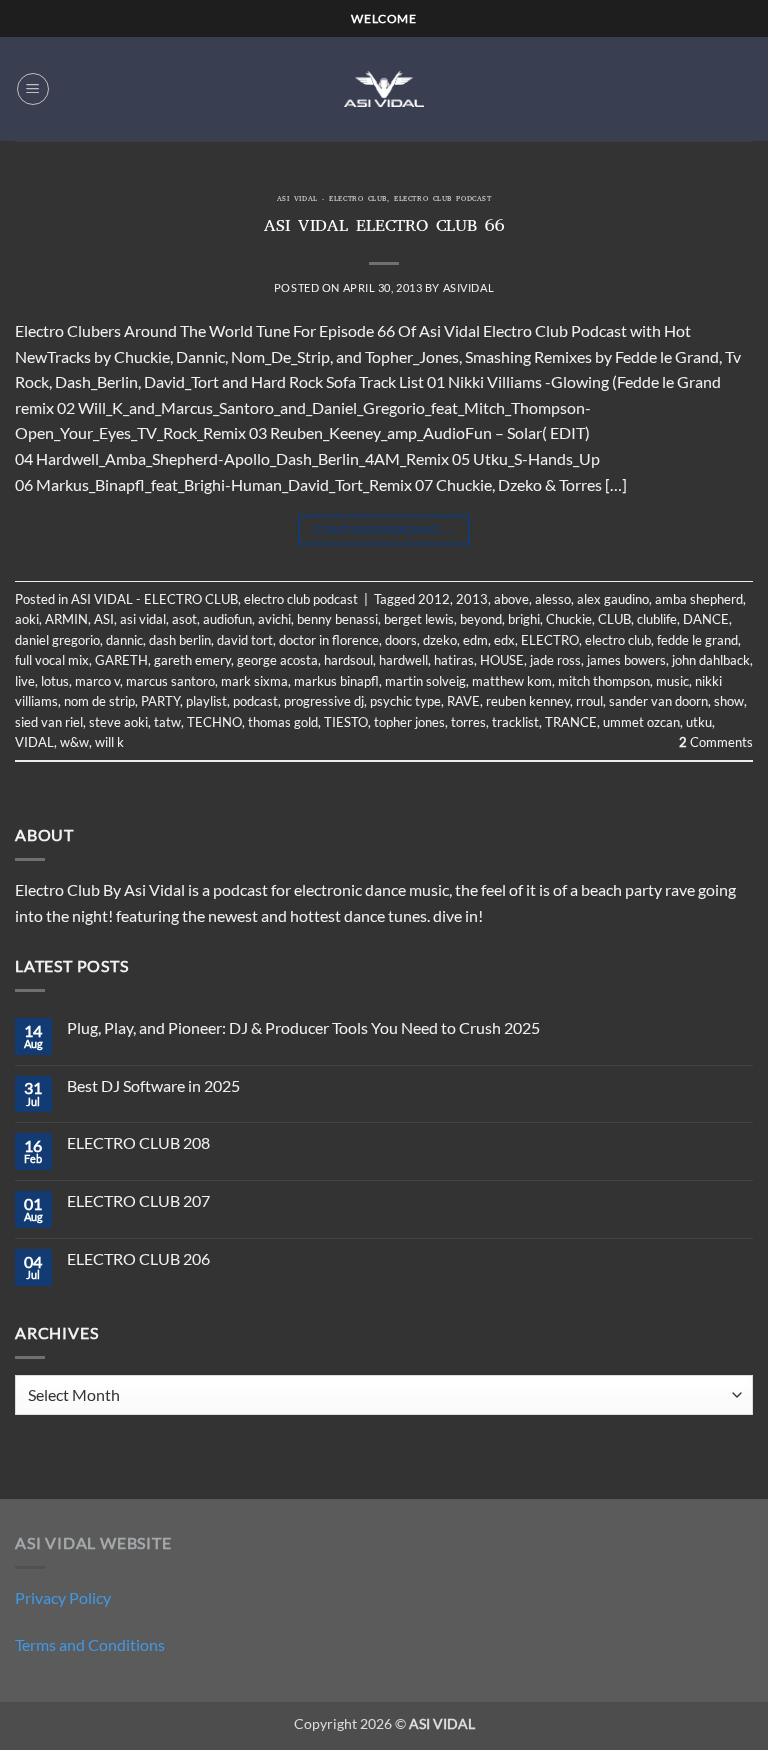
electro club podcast (442, 200)
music (672, 681)
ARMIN (66, 619)
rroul (589, 701)
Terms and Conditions (90, 1644)
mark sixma (254, 681)
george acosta (277, 660)
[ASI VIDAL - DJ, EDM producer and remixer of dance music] (384, 88)
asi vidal (143, 619)
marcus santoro (170, 681)
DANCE (706, 619)
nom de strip (99, 701)
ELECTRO (550, 640)
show (729, 701)
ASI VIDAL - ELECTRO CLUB (332, 200)
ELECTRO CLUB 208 (138, 1142)
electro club (618, 640)
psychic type (405, 701)
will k (109, 742)
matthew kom (512, 681)
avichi (274, 619)
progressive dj (324, 701)
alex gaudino (613, 599)
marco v (97, 681)
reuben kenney (528, 701)
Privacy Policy (63, 1597)
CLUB (614, 619)
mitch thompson (604, 681)
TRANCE (571, 722)
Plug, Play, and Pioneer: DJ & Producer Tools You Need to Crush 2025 (303, 1027)
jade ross (555, 660)
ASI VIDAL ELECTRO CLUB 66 (384, 228)
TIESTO (346, 722)
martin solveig (425, 681)
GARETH (121, 660)
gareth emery (192, 660)
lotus (55, 681)
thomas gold (283, 722)
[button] (33, 89)
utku (699, 722)
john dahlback (711, 660)
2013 (472, 599)
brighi (524, 619)
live (25, 681)
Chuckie (569, 619)
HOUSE (502, 660)
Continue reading (384, 529)
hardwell (403, 660)
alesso (553, 599)
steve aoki (118, 722)
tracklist (515, 722)
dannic (124, 640)
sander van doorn (658, 701)
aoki (27, 619)
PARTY (160, 701)
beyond (481, 619)
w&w (74, 742)
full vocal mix (52, 660)
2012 (434, 599)
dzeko (440, 640)
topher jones (409, 722)
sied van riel (49, 722)
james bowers (626, 660)
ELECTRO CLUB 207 (138, 1200)
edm (475, 640)
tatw (167, 722)
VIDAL (34, 742)
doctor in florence (329, 640)
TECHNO (214, 722)
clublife (657, 619)
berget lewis (419, 619)
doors (401, 640)
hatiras (454, 660)
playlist (206, 701)
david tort (245, 640)
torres (468, 722)
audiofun (227, 619)
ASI (104, 619)
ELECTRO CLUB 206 (138, 1258)
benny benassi (337, 619)
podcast (255, 701)
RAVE (463, 701)
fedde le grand (697, 640)
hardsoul (348, 660)
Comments (716, 742)
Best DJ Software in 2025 (153, 1085)
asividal (468, 287)
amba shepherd (699, 599)
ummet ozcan (641, 722)
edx (504, 640)
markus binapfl (336, 681)
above (511, 599)
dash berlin (180, 640)
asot (184, 619)
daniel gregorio (57, 640)
